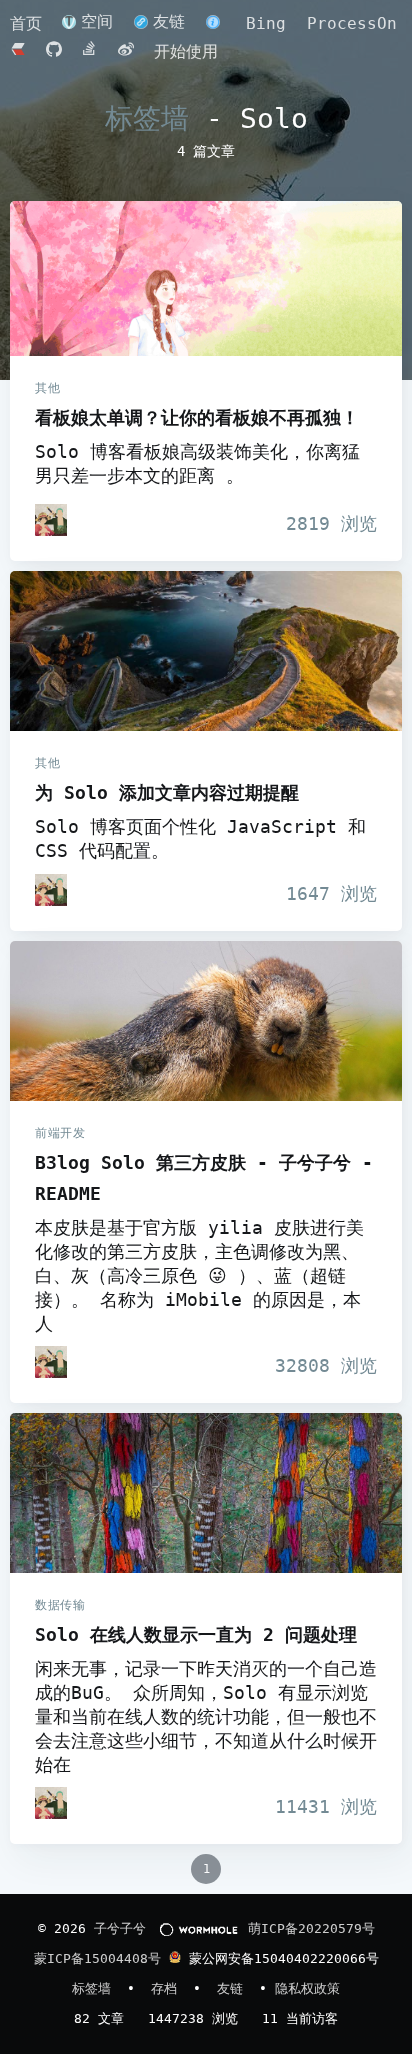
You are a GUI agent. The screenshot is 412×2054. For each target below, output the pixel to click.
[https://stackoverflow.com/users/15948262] (95, 51)
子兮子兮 (120, 1928)
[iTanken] (51, 520)
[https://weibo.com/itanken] (131, 51)
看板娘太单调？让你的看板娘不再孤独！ (206, 278)
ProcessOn (352, 23)
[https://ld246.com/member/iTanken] (23, 51)
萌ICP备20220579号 (311, 1928)
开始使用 (186, 51)
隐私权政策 (307, 1988)
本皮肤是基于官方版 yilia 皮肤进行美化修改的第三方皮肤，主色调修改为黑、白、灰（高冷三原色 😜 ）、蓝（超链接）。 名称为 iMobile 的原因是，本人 (199, 1276)
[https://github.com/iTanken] (59, 51)
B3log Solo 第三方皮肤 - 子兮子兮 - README (206, 1021)
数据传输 (60, 1605)
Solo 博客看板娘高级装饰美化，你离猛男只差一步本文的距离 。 (197, 464)
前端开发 (60, 1133)
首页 (31, 23)
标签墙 (147, 118)
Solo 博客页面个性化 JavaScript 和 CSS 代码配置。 (200, 839)
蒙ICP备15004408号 (97, 1958)
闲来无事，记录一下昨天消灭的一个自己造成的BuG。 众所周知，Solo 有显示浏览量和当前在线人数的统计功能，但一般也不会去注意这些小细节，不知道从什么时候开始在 (206, 1717)
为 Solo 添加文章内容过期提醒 (206, 651)
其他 (47, 388)
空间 (97, 21)
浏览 (331, 524)
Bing (266, 23)
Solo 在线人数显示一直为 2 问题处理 (206, 1493)
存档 (168, 1988)
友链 (169, 21)
